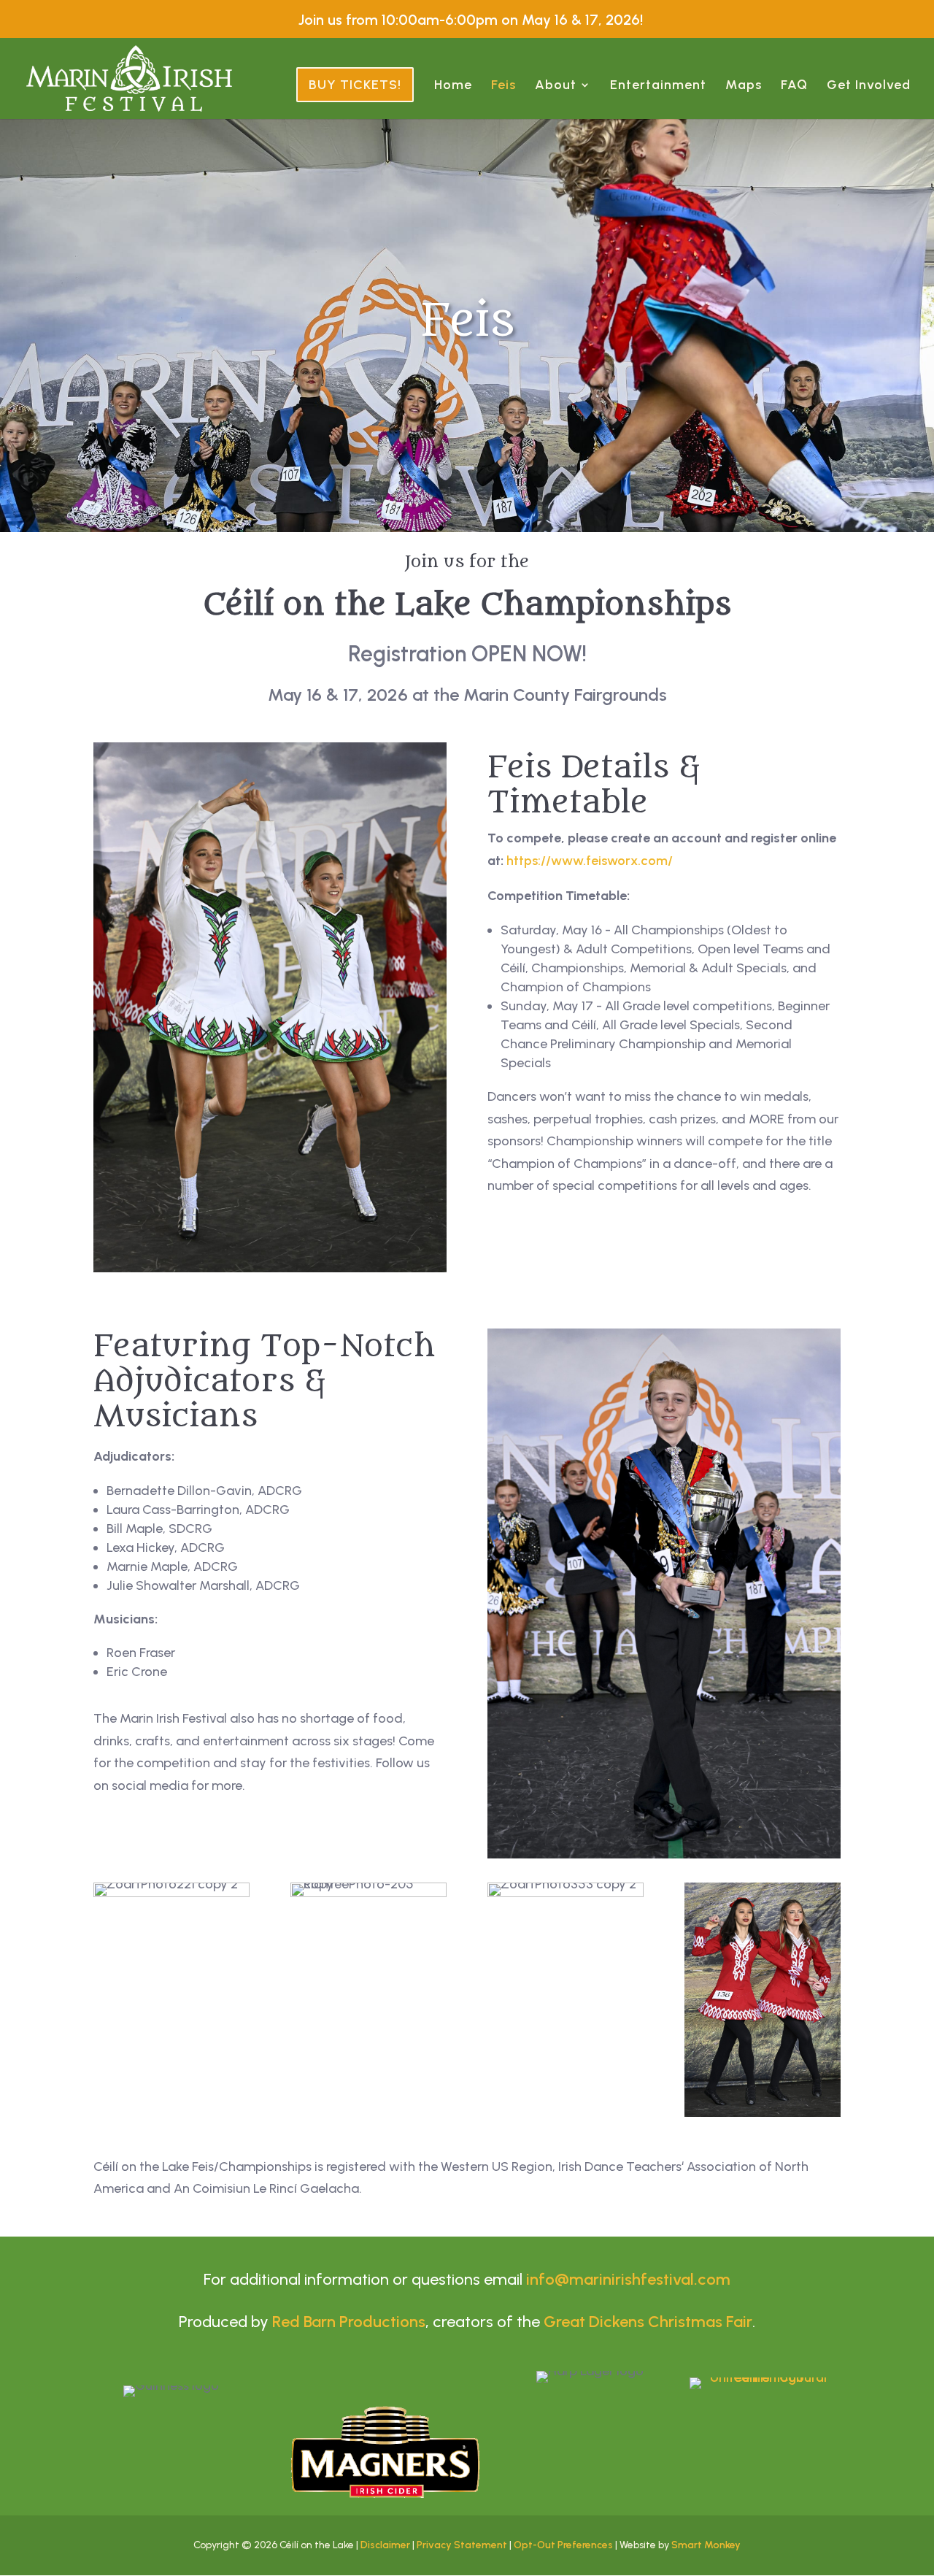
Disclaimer (385, 2545)
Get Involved (869, 86)
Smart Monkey (706, 2545)
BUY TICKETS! (355, 85)
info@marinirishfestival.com (628, 2279)
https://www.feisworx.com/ (591, 861)
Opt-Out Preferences (563, 2545)
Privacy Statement (462, 2545)
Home (453, 86)
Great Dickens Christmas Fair (648, 2322)
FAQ (794, 86)
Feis (503, 86)
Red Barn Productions (349, 2322)
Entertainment (658, 86)
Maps (744, 86)
